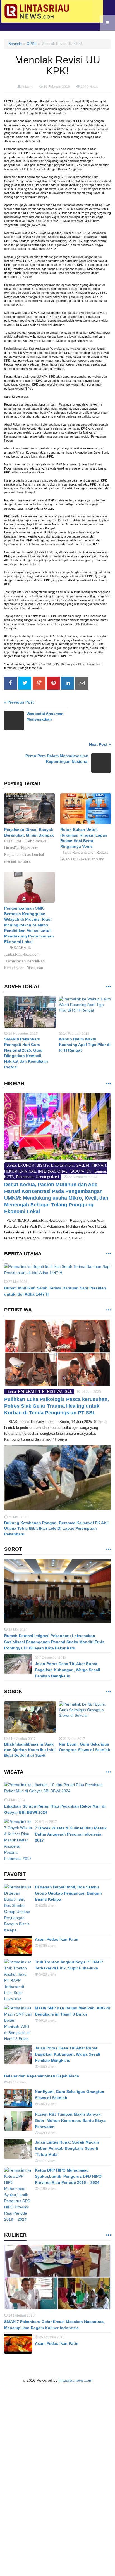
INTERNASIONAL (53, 1171)
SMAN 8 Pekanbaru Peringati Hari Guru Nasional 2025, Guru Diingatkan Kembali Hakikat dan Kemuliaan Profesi (26, 1053)
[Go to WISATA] (108, 1772)
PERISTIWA (52, 1392)
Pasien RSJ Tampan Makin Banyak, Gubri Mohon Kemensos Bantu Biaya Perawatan (70, 2120)
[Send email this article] (82, 683)
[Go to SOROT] (108, 1549)
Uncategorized (47, 1177)
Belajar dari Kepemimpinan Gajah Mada (42, 2076)
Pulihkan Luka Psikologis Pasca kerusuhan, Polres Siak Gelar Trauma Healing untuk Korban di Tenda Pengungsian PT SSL (57, 1406)
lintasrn (27, 87)
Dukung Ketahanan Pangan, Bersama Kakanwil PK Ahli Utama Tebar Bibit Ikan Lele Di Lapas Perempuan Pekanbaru (56, 1528)
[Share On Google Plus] (39, 683)
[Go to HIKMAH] (108, 1084)
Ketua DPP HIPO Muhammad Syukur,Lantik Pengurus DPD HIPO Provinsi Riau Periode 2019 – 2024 (68, 2176)
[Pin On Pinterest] (53, 683)
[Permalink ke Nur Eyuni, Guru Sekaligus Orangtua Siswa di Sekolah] (85, 1719)
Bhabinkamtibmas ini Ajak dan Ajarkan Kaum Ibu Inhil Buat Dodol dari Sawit (30, 1750)
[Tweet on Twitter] (25, 683)
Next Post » (100, 744)
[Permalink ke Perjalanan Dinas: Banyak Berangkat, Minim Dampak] (29, 810)
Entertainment (62, 1165)
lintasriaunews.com (76, 2380)
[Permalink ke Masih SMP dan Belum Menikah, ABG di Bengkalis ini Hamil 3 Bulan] (18, 2023)
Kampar (100, 1171)
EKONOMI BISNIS (33, 1165)
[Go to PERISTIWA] (108, 1310)
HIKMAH (99, 1165)
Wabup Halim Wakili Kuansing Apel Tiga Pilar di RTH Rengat (85, 1045)
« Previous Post (19, 702)
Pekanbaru (25, 1177)
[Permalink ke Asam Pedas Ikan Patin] (18, 1946)
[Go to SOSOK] (108, 1692)
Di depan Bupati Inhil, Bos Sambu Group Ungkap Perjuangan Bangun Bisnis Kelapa (68, 1893)
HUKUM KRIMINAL (20, 1171)
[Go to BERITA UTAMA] (108, 1254)
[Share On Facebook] (11, 683)
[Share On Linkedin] (68, 683)
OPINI (32, 44)
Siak (68, 1392)
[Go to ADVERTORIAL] (108, 987)
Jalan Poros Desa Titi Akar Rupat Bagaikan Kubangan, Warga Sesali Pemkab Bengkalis (68, 1670)
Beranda (15, 44)
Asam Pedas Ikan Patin (57, 1939)
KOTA (9, 1177)
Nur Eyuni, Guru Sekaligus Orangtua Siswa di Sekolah (85, 1747)
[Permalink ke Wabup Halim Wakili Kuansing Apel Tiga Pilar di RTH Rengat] (85, 1013)
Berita (11, 1165)
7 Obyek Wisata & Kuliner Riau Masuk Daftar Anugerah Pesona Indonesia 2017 (71, 1834)
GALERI (83, 1165)
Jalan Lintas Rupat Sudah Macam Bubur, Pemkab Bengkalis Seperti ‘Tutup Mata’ (67, 2148)
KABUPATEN (80, 1171)
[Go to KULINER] (108, 2235)
